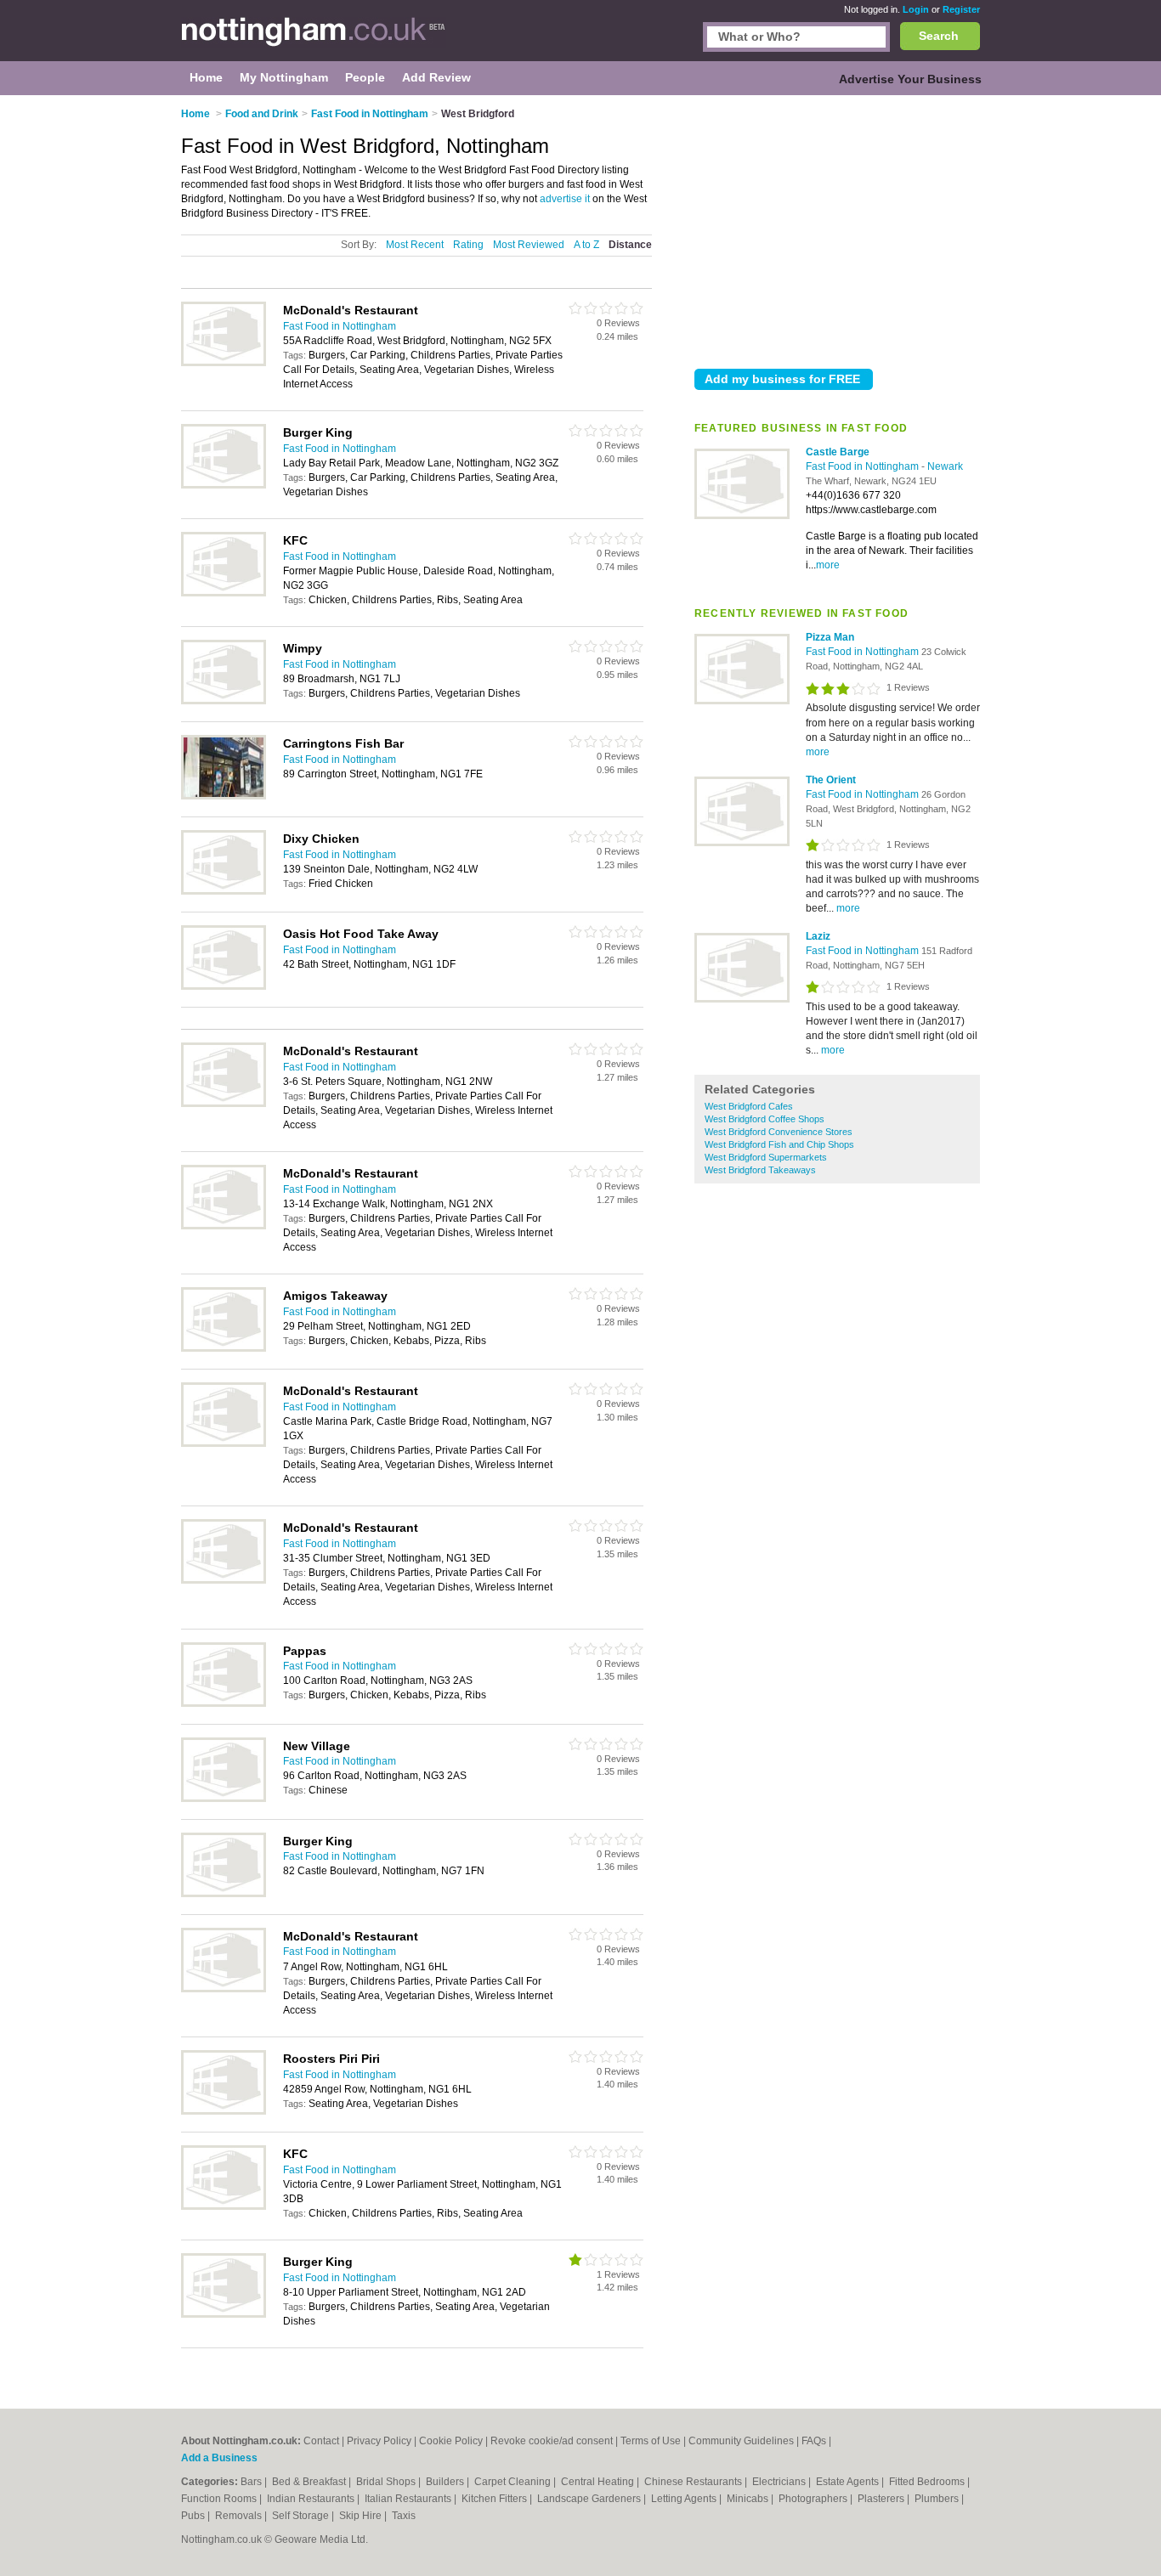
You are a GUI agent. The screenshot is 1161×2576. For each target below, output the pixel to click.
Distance (630, 245)
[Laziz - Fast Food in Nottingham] (742, 999)
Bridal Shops (387, 2482)
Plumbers (938, 2499)
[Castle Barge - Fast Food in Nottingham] (742, 516)
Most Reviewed (529, 245)
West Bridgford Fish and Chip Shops (779, 1144)
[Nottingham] (314, 39)
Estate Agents (849, 2482)
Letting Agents (685, 2499)
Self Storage (302, 2516)
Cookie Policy (451, 2441)
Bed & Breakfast (310, 2482)
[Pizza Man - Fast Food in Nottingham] (742, 701)
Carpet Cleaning (514, 2482)
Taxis (404, 2516)
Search (939, 36)
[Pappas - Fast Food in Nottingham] (224, 1703)
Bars (252, 2482)
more (828, 565)
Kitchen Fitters (496, 2499)
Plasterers (882, 2499)
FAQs (814, 2441)
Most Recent (415, 245)
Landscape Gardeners (590, 2499)
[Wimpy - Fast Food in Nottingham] (224, 701)
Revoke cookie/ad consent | (555, 2441)
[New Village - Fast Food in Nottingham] (224, 1799)
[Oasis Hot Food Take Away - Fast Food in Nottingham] (224, 986)
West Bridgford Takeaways (760, 1170)
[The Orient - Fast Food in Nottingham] (742, 843)
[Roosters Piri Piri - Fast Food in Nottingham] (224, 2111)
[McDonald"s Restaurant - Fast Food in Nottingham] (224, 363)
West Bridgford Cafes (749, 1106)
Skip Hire (362, 2516)
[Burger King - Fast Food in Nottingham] (224, 485)
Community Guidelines (741, 2441)
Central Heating (599, 2482)
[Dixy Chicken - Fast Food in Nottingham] (224, 891)
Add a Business (219, 2458)
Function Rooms (220, 2499)
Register (961, 9)
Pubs (194, 2516)
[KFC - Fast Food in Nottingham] (224, 593)
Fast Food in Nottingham (864, 466)
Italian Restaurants (409, 2499)
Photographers (814, 2499)
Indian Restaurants (312, 2499)
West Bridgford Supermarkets (766, 1157)
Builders (446, 2482)
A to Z (586, 245)
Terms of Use (651, 2441)
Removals (240, 2516)
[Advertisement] (837, 229)
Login (916, 9)
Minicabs (749, 2499)
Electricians (780, 2482)
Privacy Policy (379, 2441)
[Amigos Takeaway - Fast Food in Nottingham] (224, 1348)
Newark (945, 466)
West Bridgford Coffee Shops (765, 1119)
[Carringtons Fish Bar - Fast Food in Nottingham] (224, 796)
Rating (468, 245)
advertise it (565, 199)
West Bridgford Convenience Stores (779, 1132)
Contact (321, 2441)
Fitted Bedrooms (928, 2482)
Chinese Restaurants (694, 2482)
